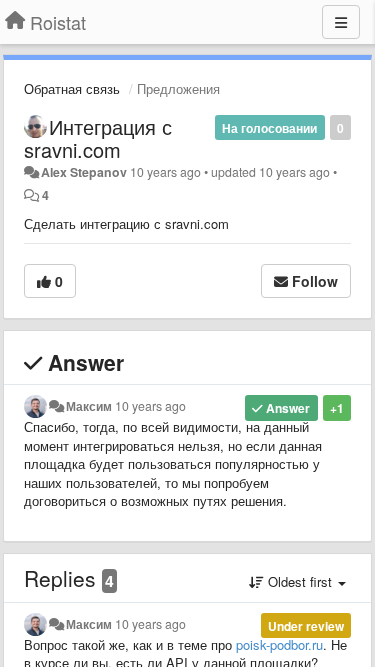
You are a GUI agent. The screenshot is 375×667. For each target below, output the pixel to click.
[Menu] (341, 22)
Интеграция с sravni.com (98, 138)
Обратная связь (72, 88)
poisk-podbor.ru (279, 644)
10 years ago (150, 406)
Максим (89, 406)
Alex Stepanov (84, 172)
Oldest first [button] (300, 581)
